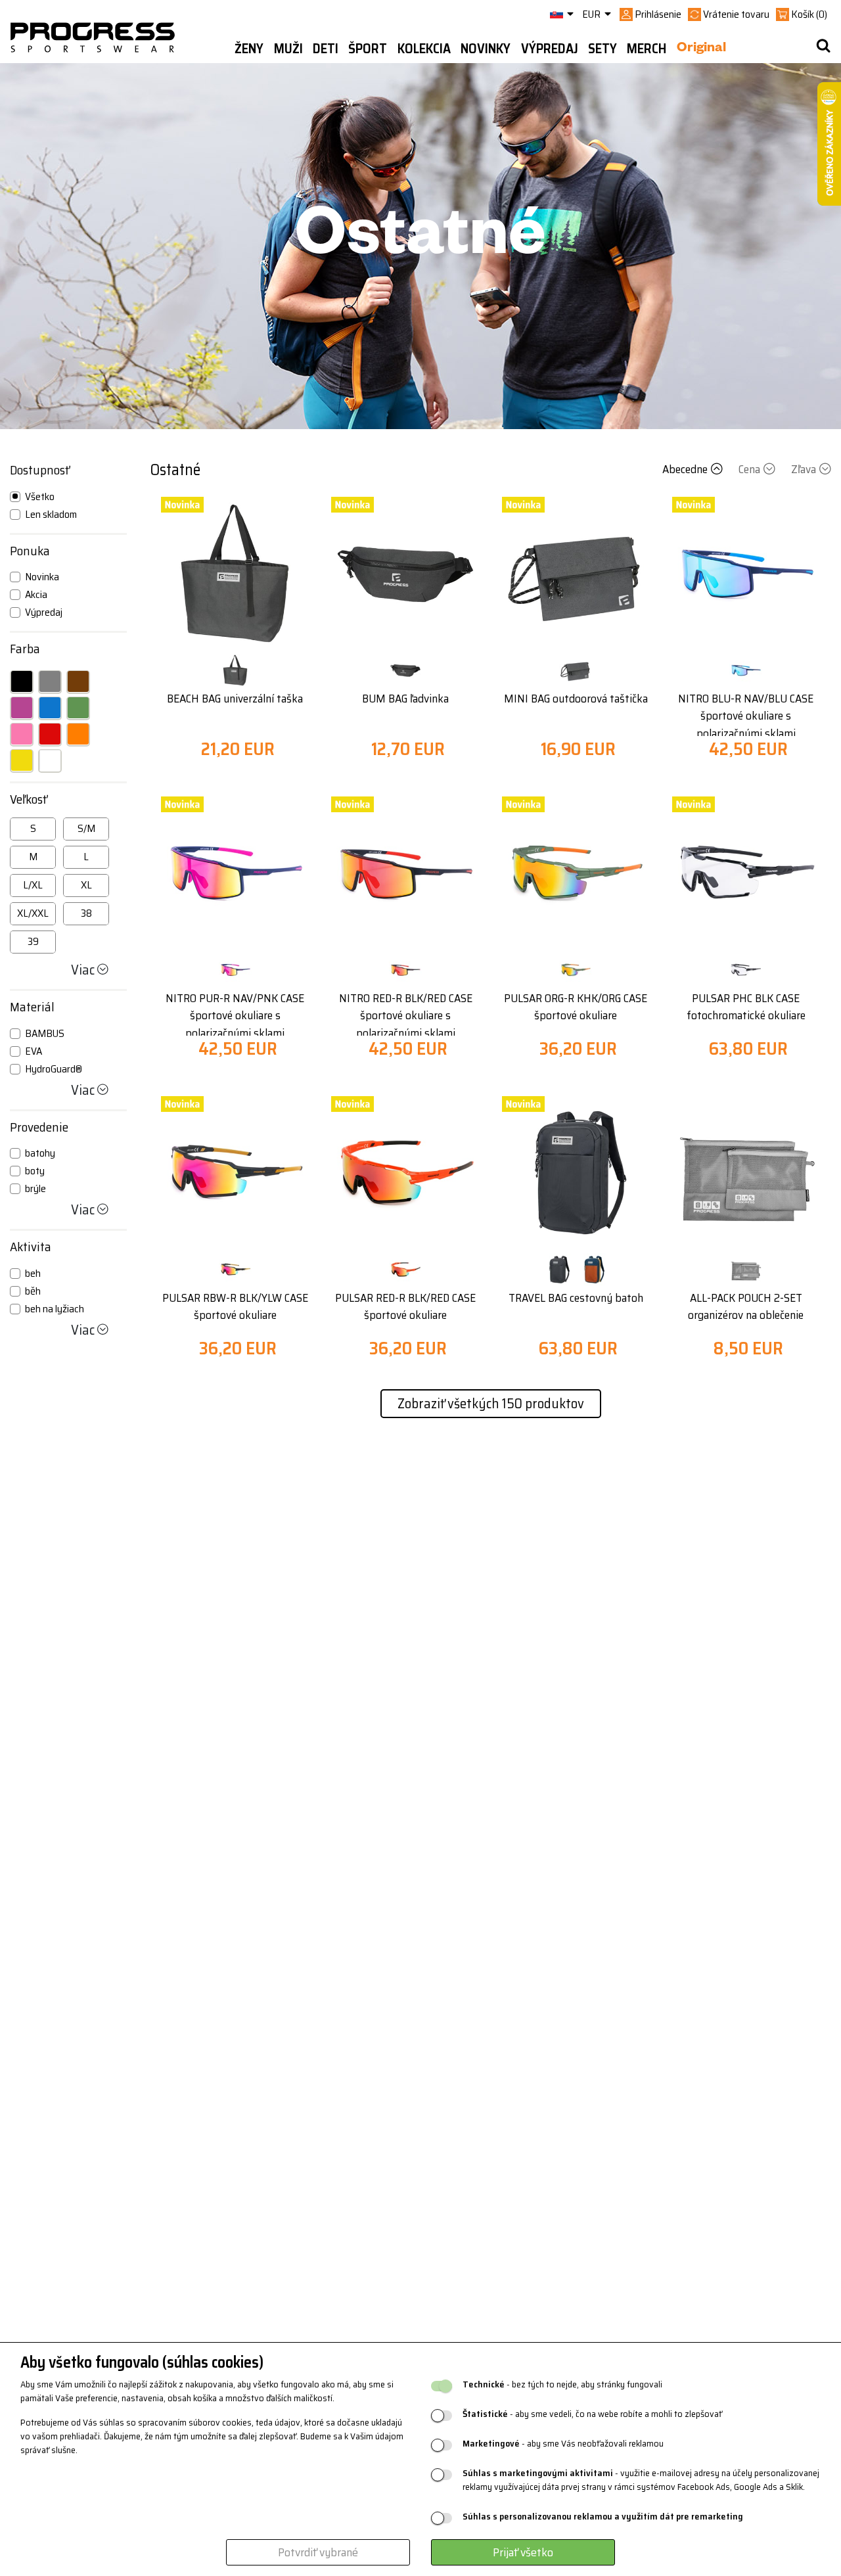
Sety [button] (602, 49)
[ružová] (22, 734)
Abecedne (685, 469)
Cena (749, 469)
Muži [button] (288, 49)
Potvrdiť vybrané (318, 2552)
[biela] (50, 760)
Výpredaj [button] (550, 49)
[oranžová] (78, 734)
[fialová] (22, 708)
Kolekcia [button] (424, 49)
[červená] (50, 734)
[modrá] (50, 708)
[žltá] (22, 760)
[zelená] (78, 708)
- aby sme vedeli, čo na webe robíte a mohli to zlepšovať (592, 2414)
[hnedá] (78, 681)
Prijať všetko (523, 2552)
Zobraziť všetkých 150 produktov (491, 1403)
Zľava (804, 469)
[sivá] (50, 681)
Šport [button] (368, 49)
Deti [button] (326, 49)
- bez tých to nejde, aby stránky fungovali (562, 2384)
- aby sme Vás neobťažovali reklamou (563, 2444)
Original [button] (701, 49)
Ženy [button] (249, 49)
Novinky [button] (486, 49)
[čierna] (22, 681)
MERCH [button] (647, 49)
